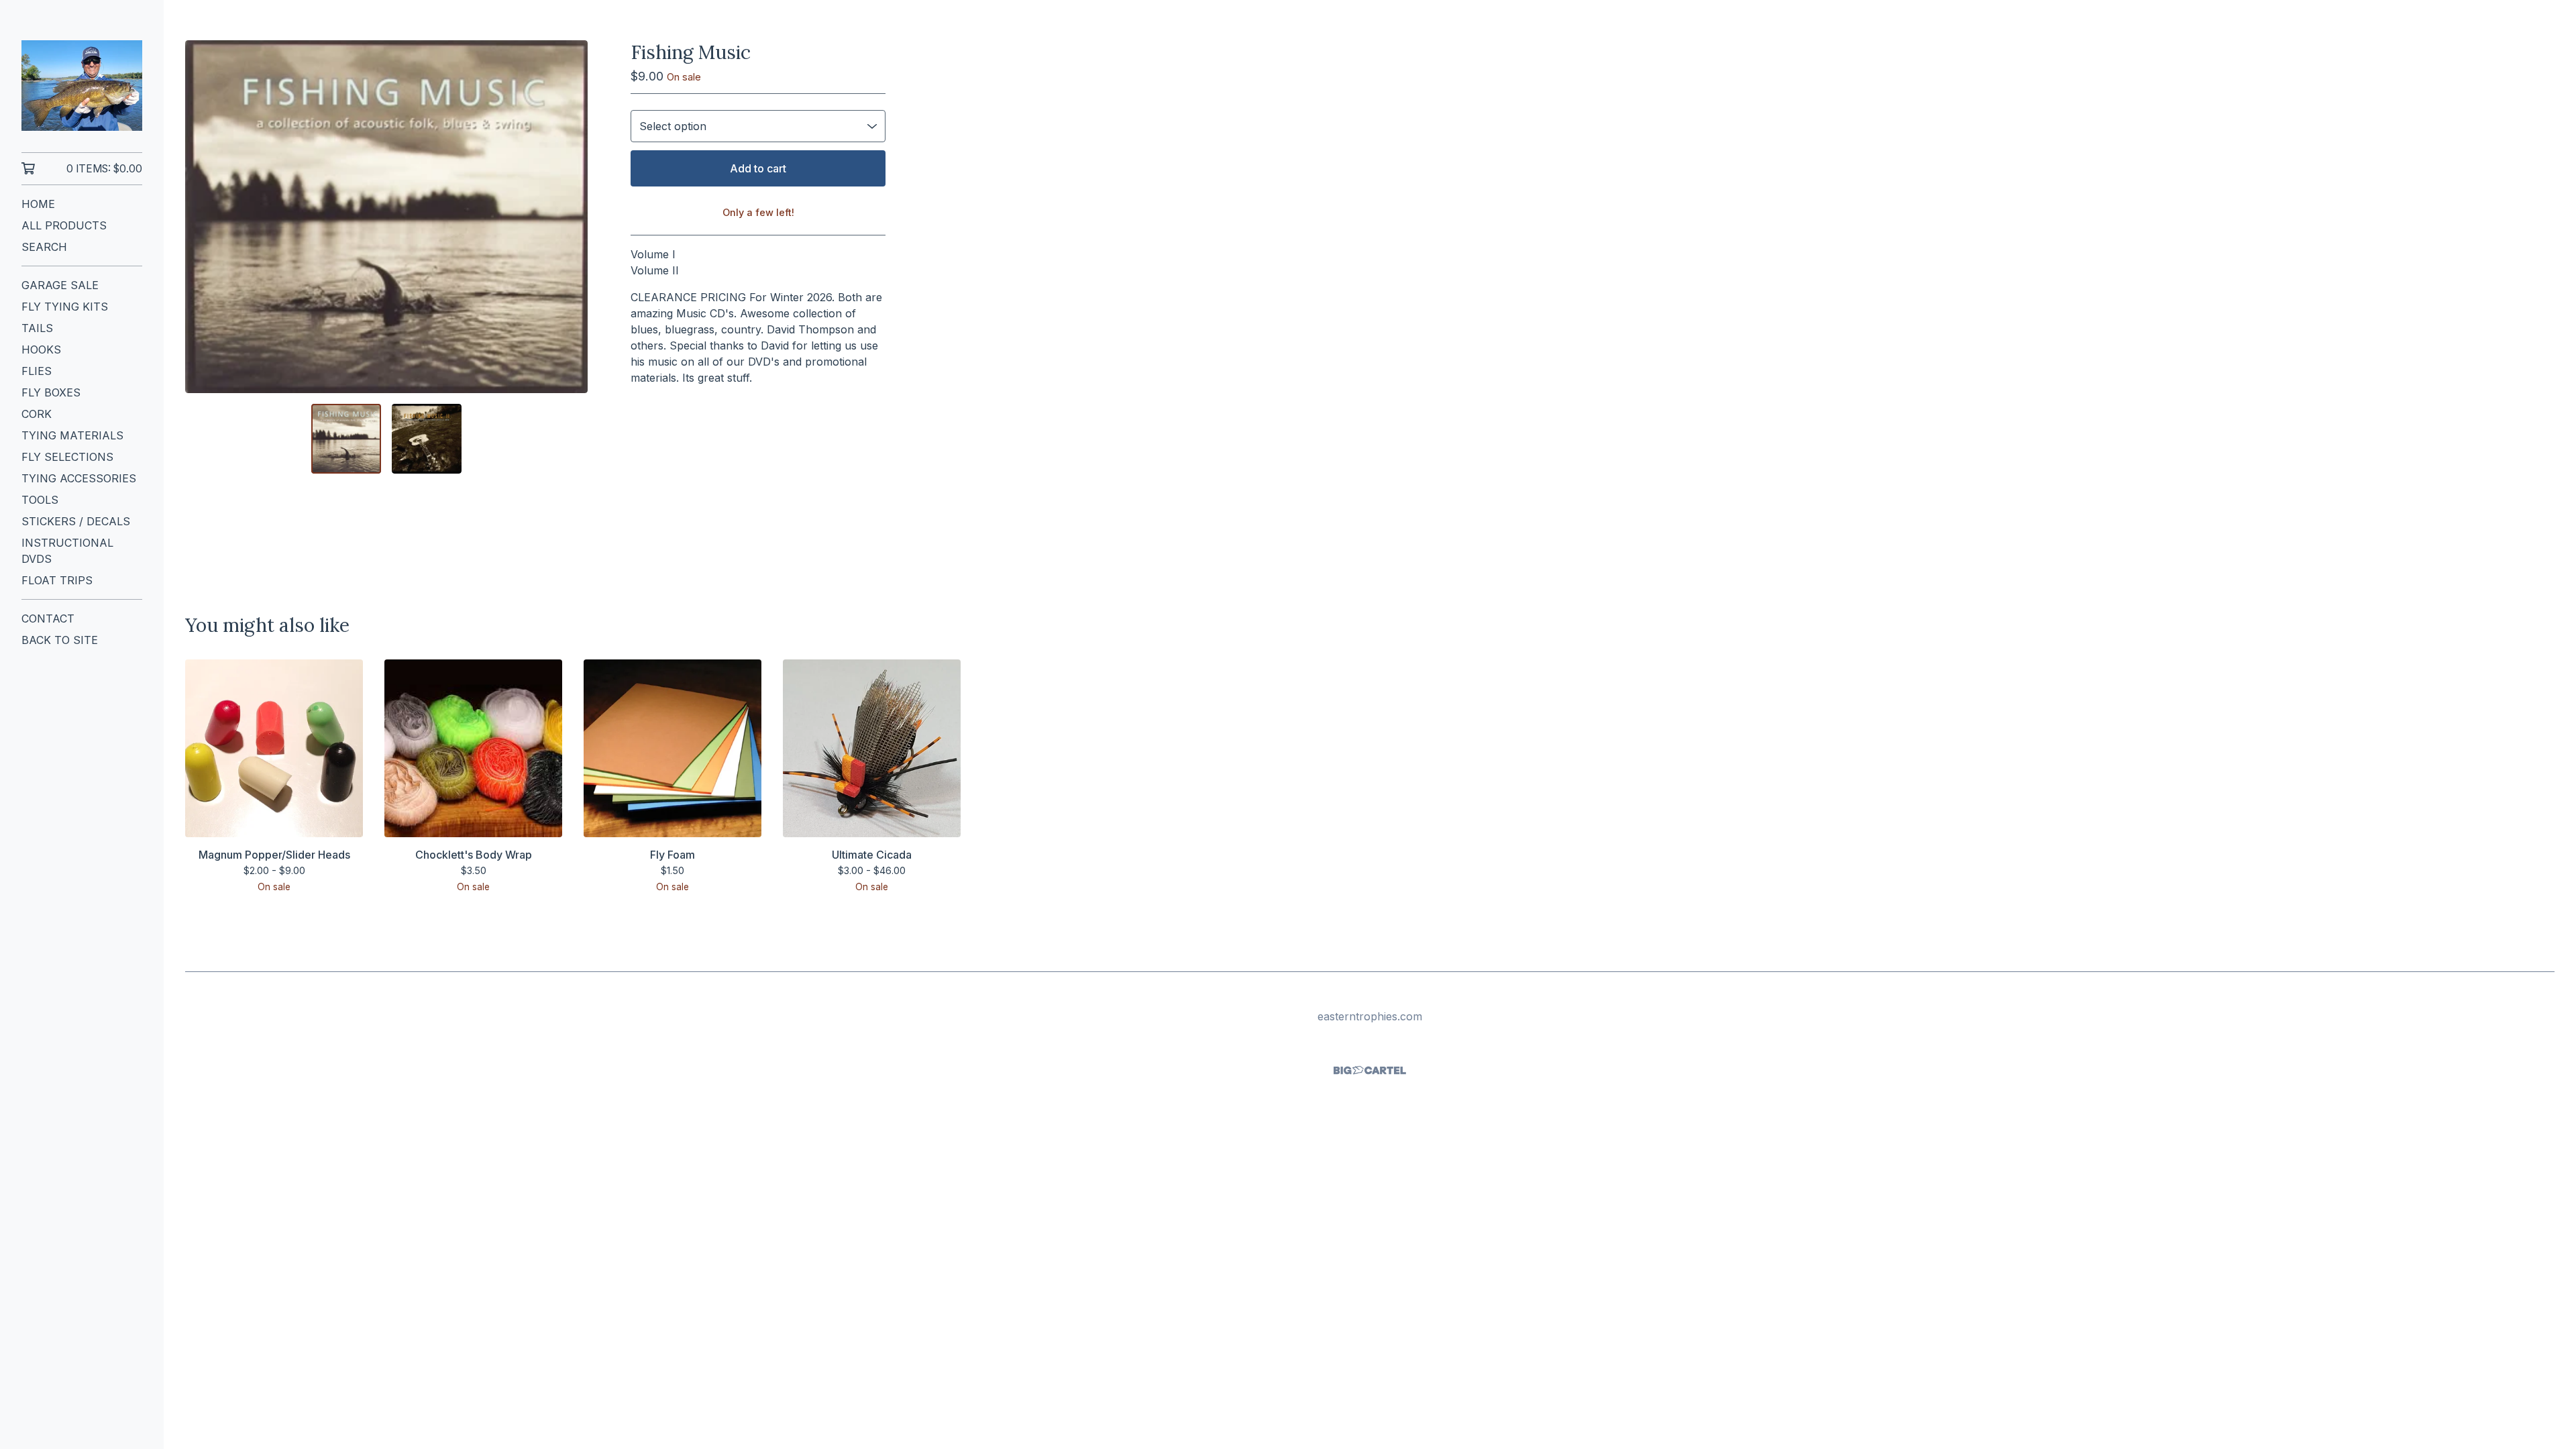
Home (38, 204)
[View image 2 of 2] (427, 439)
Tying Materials (72, 435)
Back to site (60, 640)
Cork (37, 414)
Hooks (41, 350)
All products (64, 225)
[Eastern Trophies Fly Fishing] (82, 86)
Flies (37, 371)
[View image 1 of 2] (346, 439)
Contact (48, 619)
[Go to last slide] (204, 217)
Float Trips (57, 580)
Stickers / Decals (76, 521)
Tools (40, 500)
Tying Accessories (79, 478)
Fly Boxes (51, 392)
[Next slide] (569, 217)
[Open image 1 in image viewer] (386, 217)
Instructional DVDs (67, 551)
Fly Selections (67, 457)
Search (44, 247)
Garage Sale (60, 285)
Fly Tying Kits (65, 307)
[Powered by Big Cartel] (1370, 1070)
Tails (37, 328)
